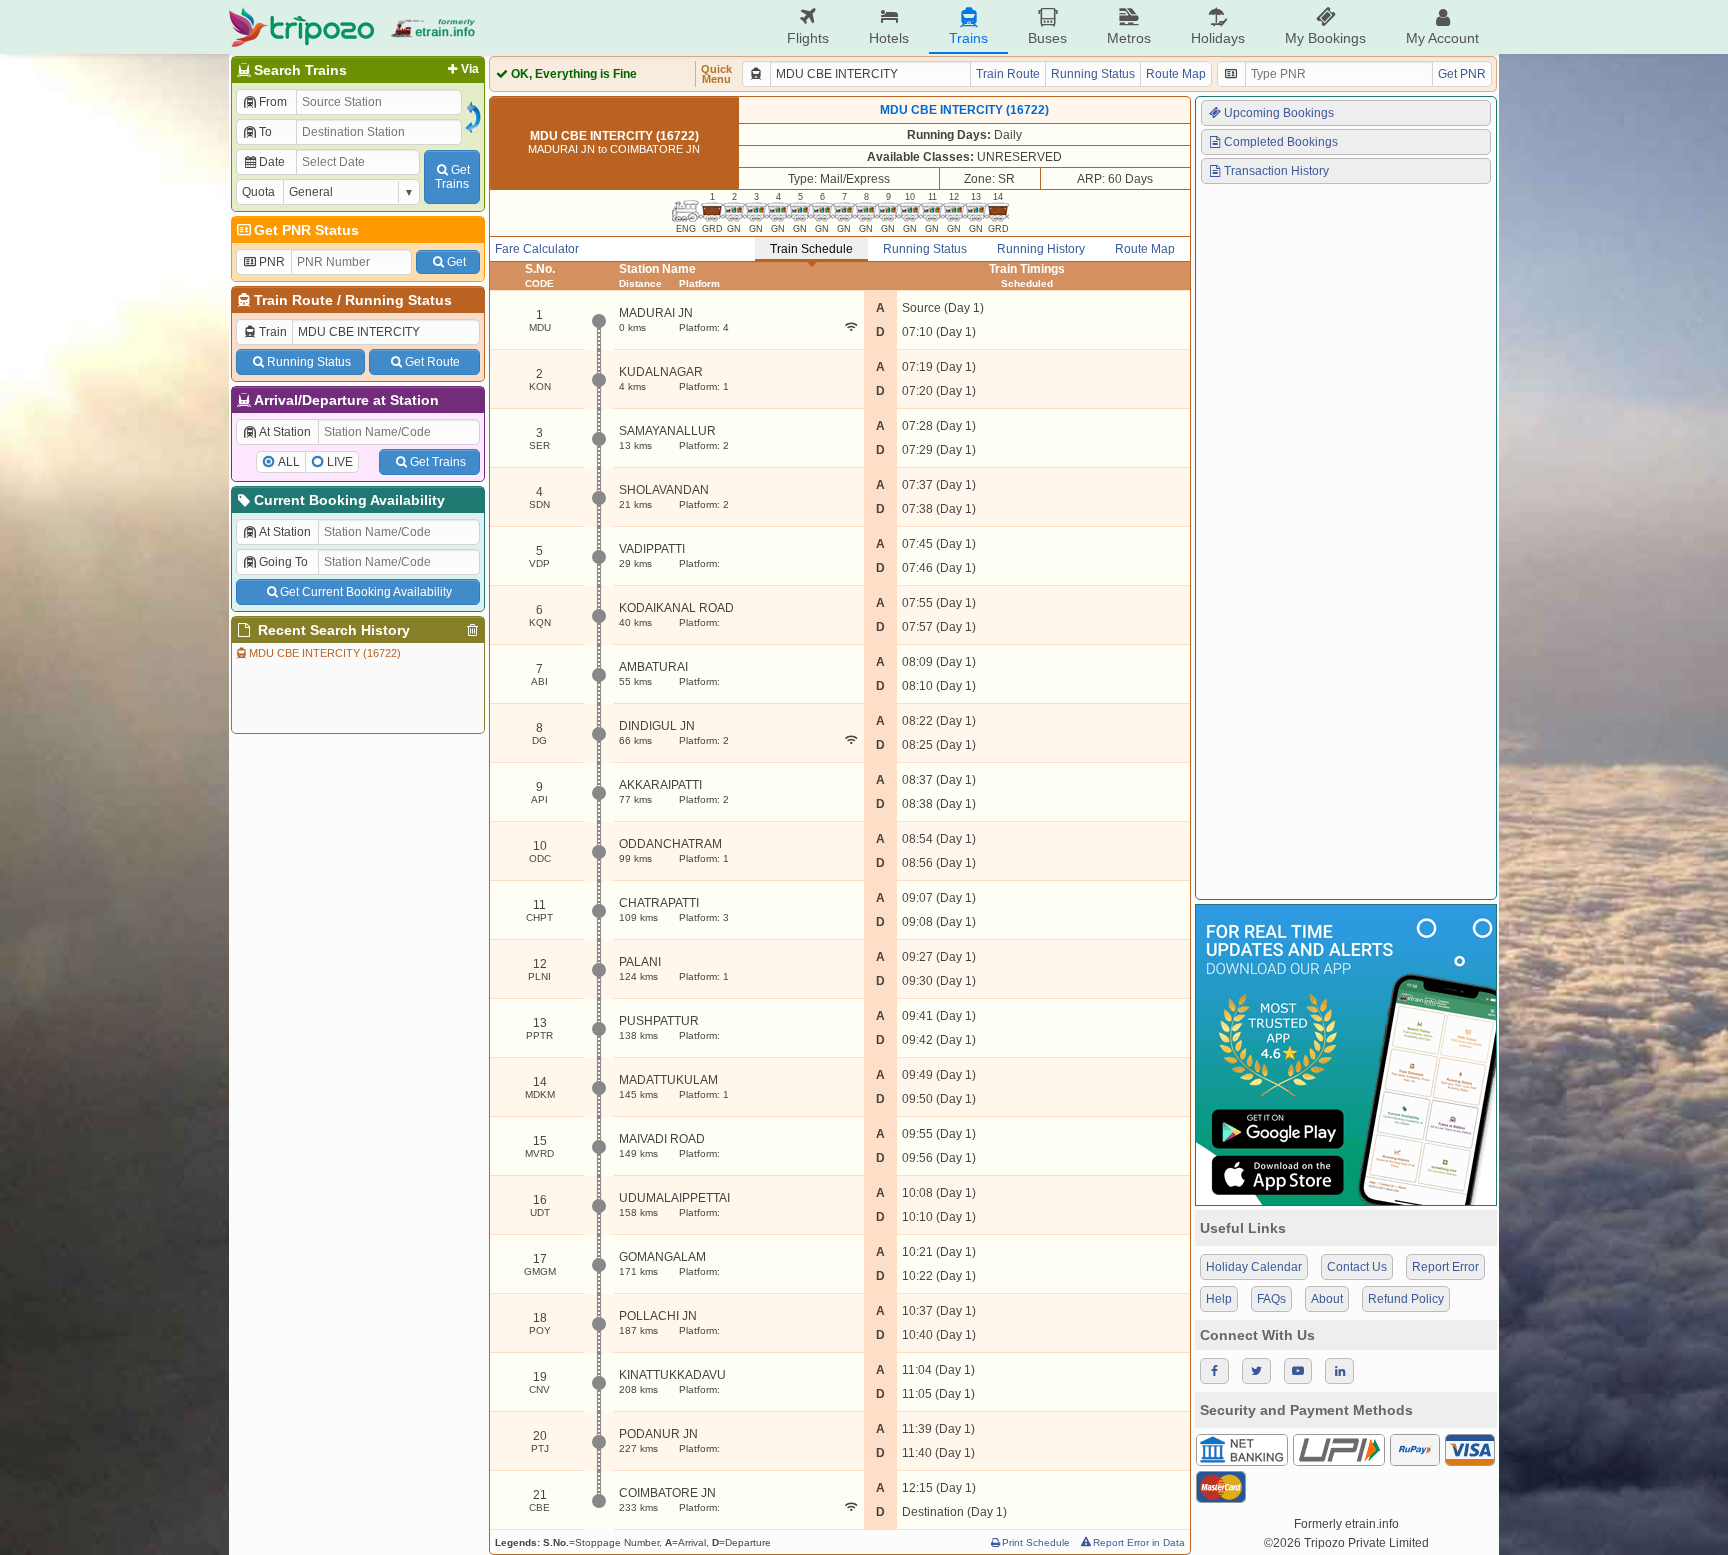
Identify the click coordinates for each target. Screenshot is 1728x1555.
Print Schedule (1036, 1542)
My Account (1442, 38)
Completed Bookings (1281, 142)
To (265, 132)
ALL (289, 462)
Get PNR (1462, 74)
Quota (258, 192)
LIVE (340, 462)
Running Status (398, 300)
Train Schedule (811, 249)
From (273, 102)
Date (272, 162)
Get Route (432, 362)
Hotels (889, 38)
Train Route (293, 300)
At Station (285, 432)
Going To (283, 562)
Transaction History (1276, 171)
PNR (272, 262)
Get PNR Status (306, 230)
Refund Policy (1406, 1299)
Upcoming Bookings (1279, 113)
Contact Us (1357, 1267)
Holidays (1218, 38)
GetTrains (452, 177)
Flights (808, 38)
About (1327, 1299)
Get (456, 262)
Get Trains (438, 462)
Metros (1129, 38)
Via (470, 69)
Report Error (1445, 1267)
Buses (1047, 38)
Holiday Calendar (1254, 1267)
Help (1219, 1299)
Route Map (1176, 74)
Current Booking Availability (349, 500)
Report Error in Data (1139, 1542)
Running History (1041, 249)
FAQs (1271, 1299)
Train (273, 332)
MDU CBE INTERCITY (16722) (325, 653)
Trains (968, 38)
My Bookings (1325, 38)
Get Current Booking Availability (366, 592)
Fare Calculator (537, 249)
